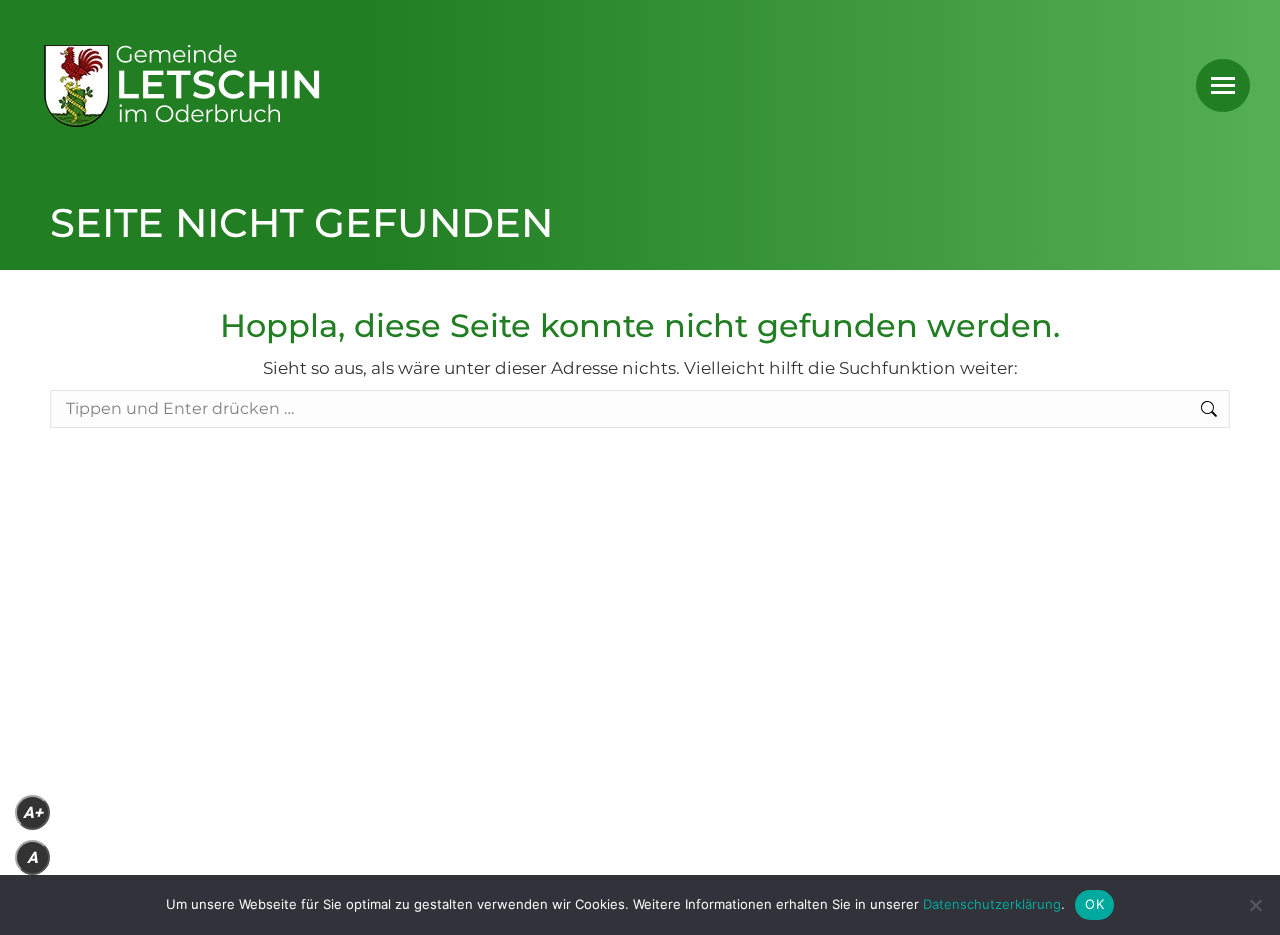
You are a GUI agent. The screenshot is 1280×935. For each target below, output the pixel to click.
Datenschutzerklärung (992, 904)
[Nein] (1255, 905)
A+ (33, 812)
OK (1094, 904)
